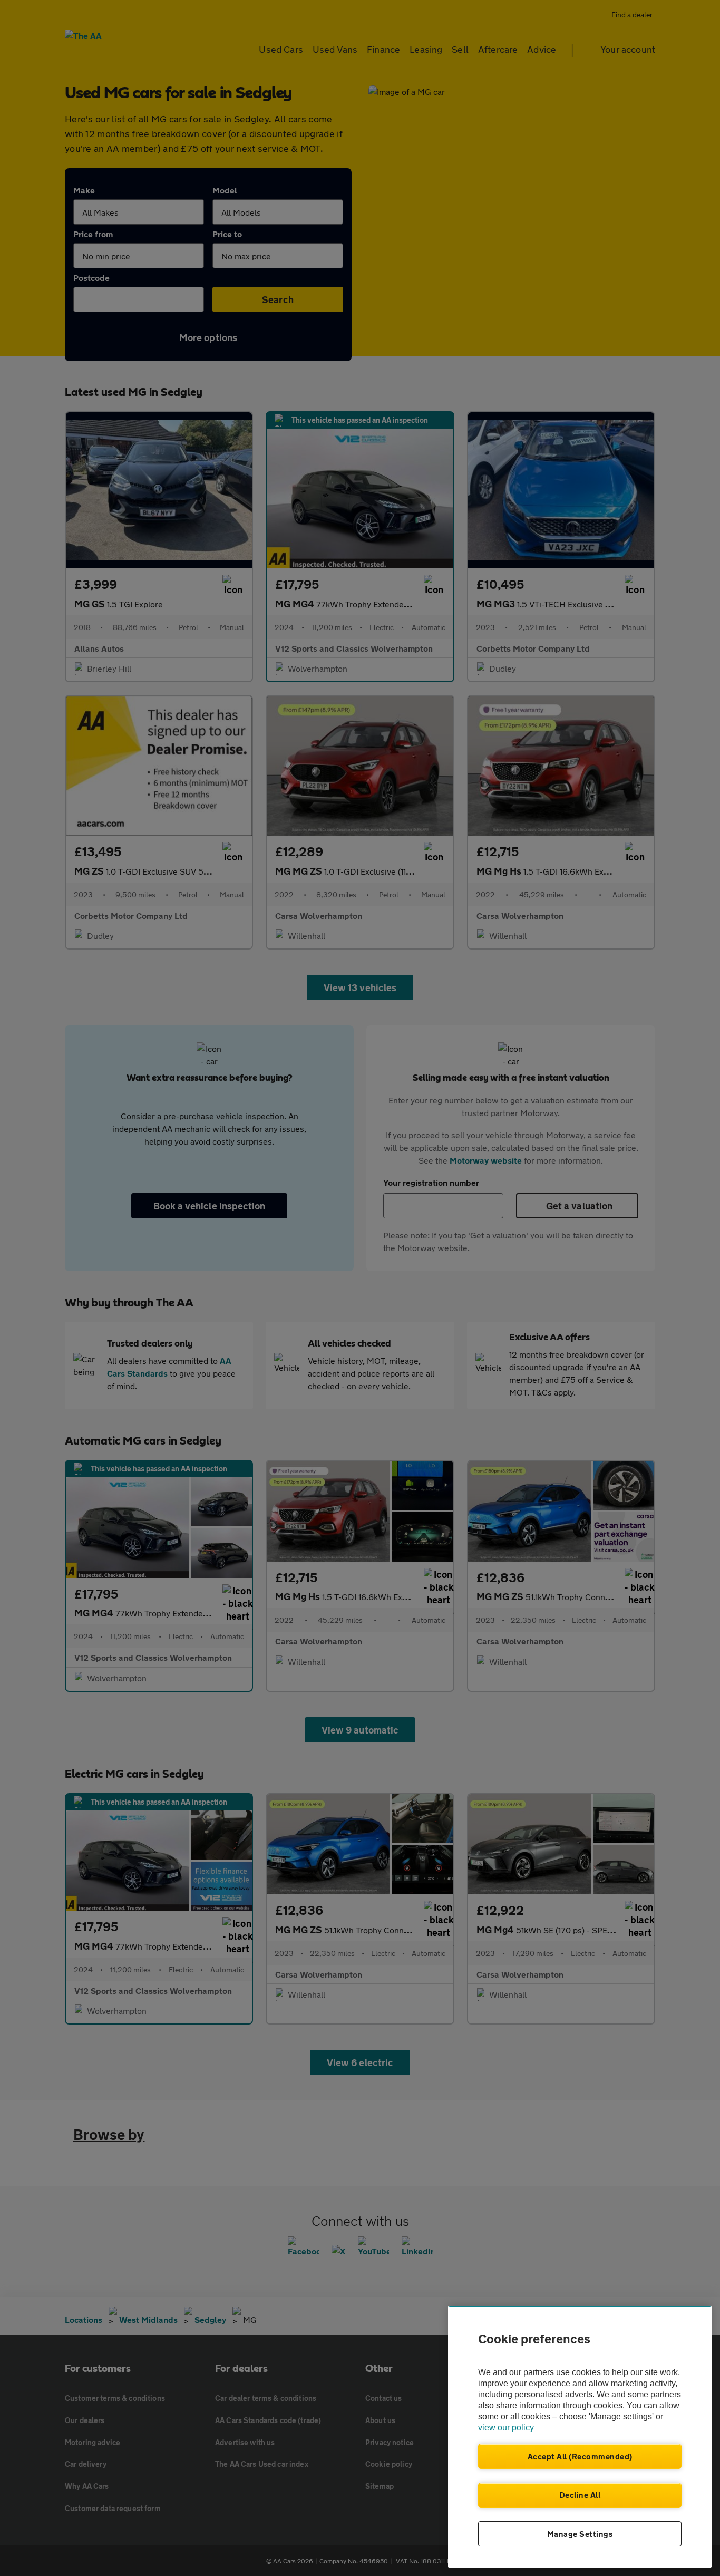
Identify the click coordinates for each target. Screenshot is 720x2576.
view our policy (506, 2428)
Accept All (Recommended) (580, 2456)
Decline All (580, 2495)
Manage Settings (580, 2534)
